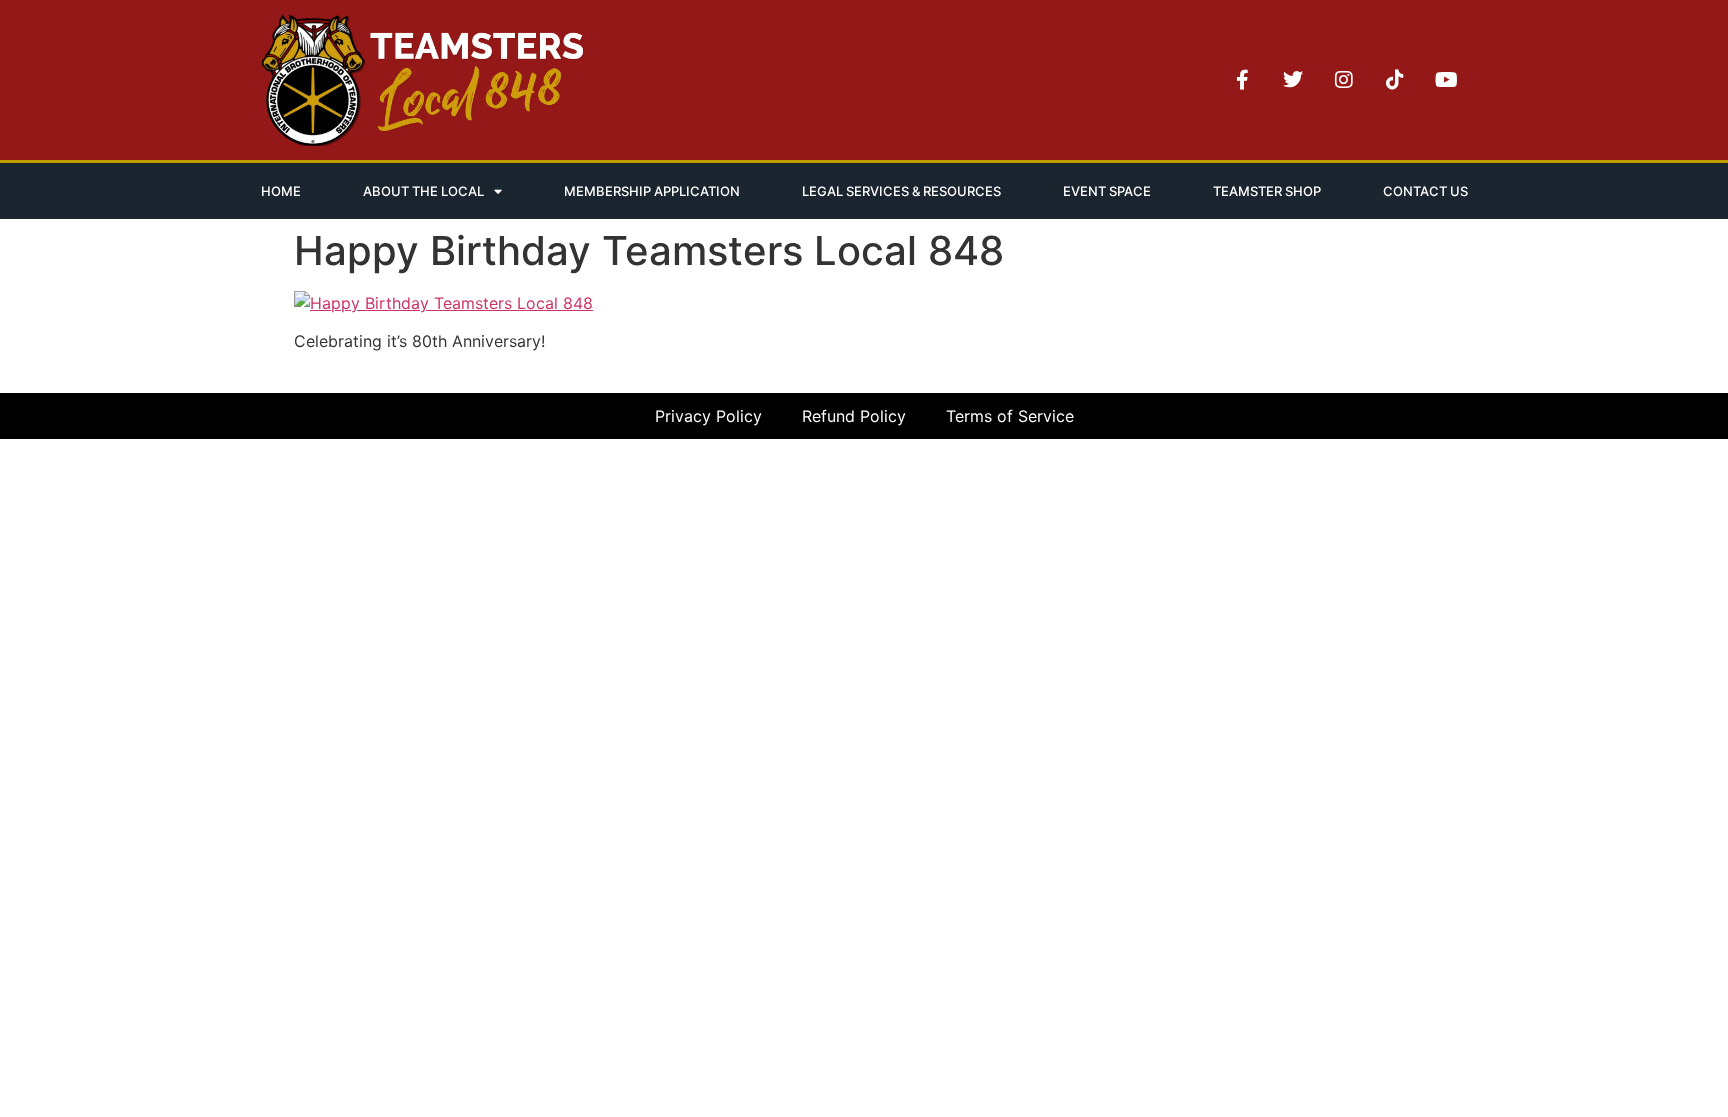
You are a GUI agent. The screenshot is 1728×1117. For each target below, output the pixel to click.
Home (281, 191)
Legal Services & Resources (901, 191)
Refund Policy (854, 416)
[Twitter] (1293, 80)
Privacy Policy (708, 416)
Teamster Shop (1267, 191)
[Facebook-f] (1242, 80)
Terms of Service (1010, 416)
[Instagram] (1344, 80)
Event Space (1107, 191)
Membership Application (652, 191)
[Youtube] (1446, 80)
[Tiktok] (1395, 80)
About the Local (423, 191)
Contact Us (1425, 191)
